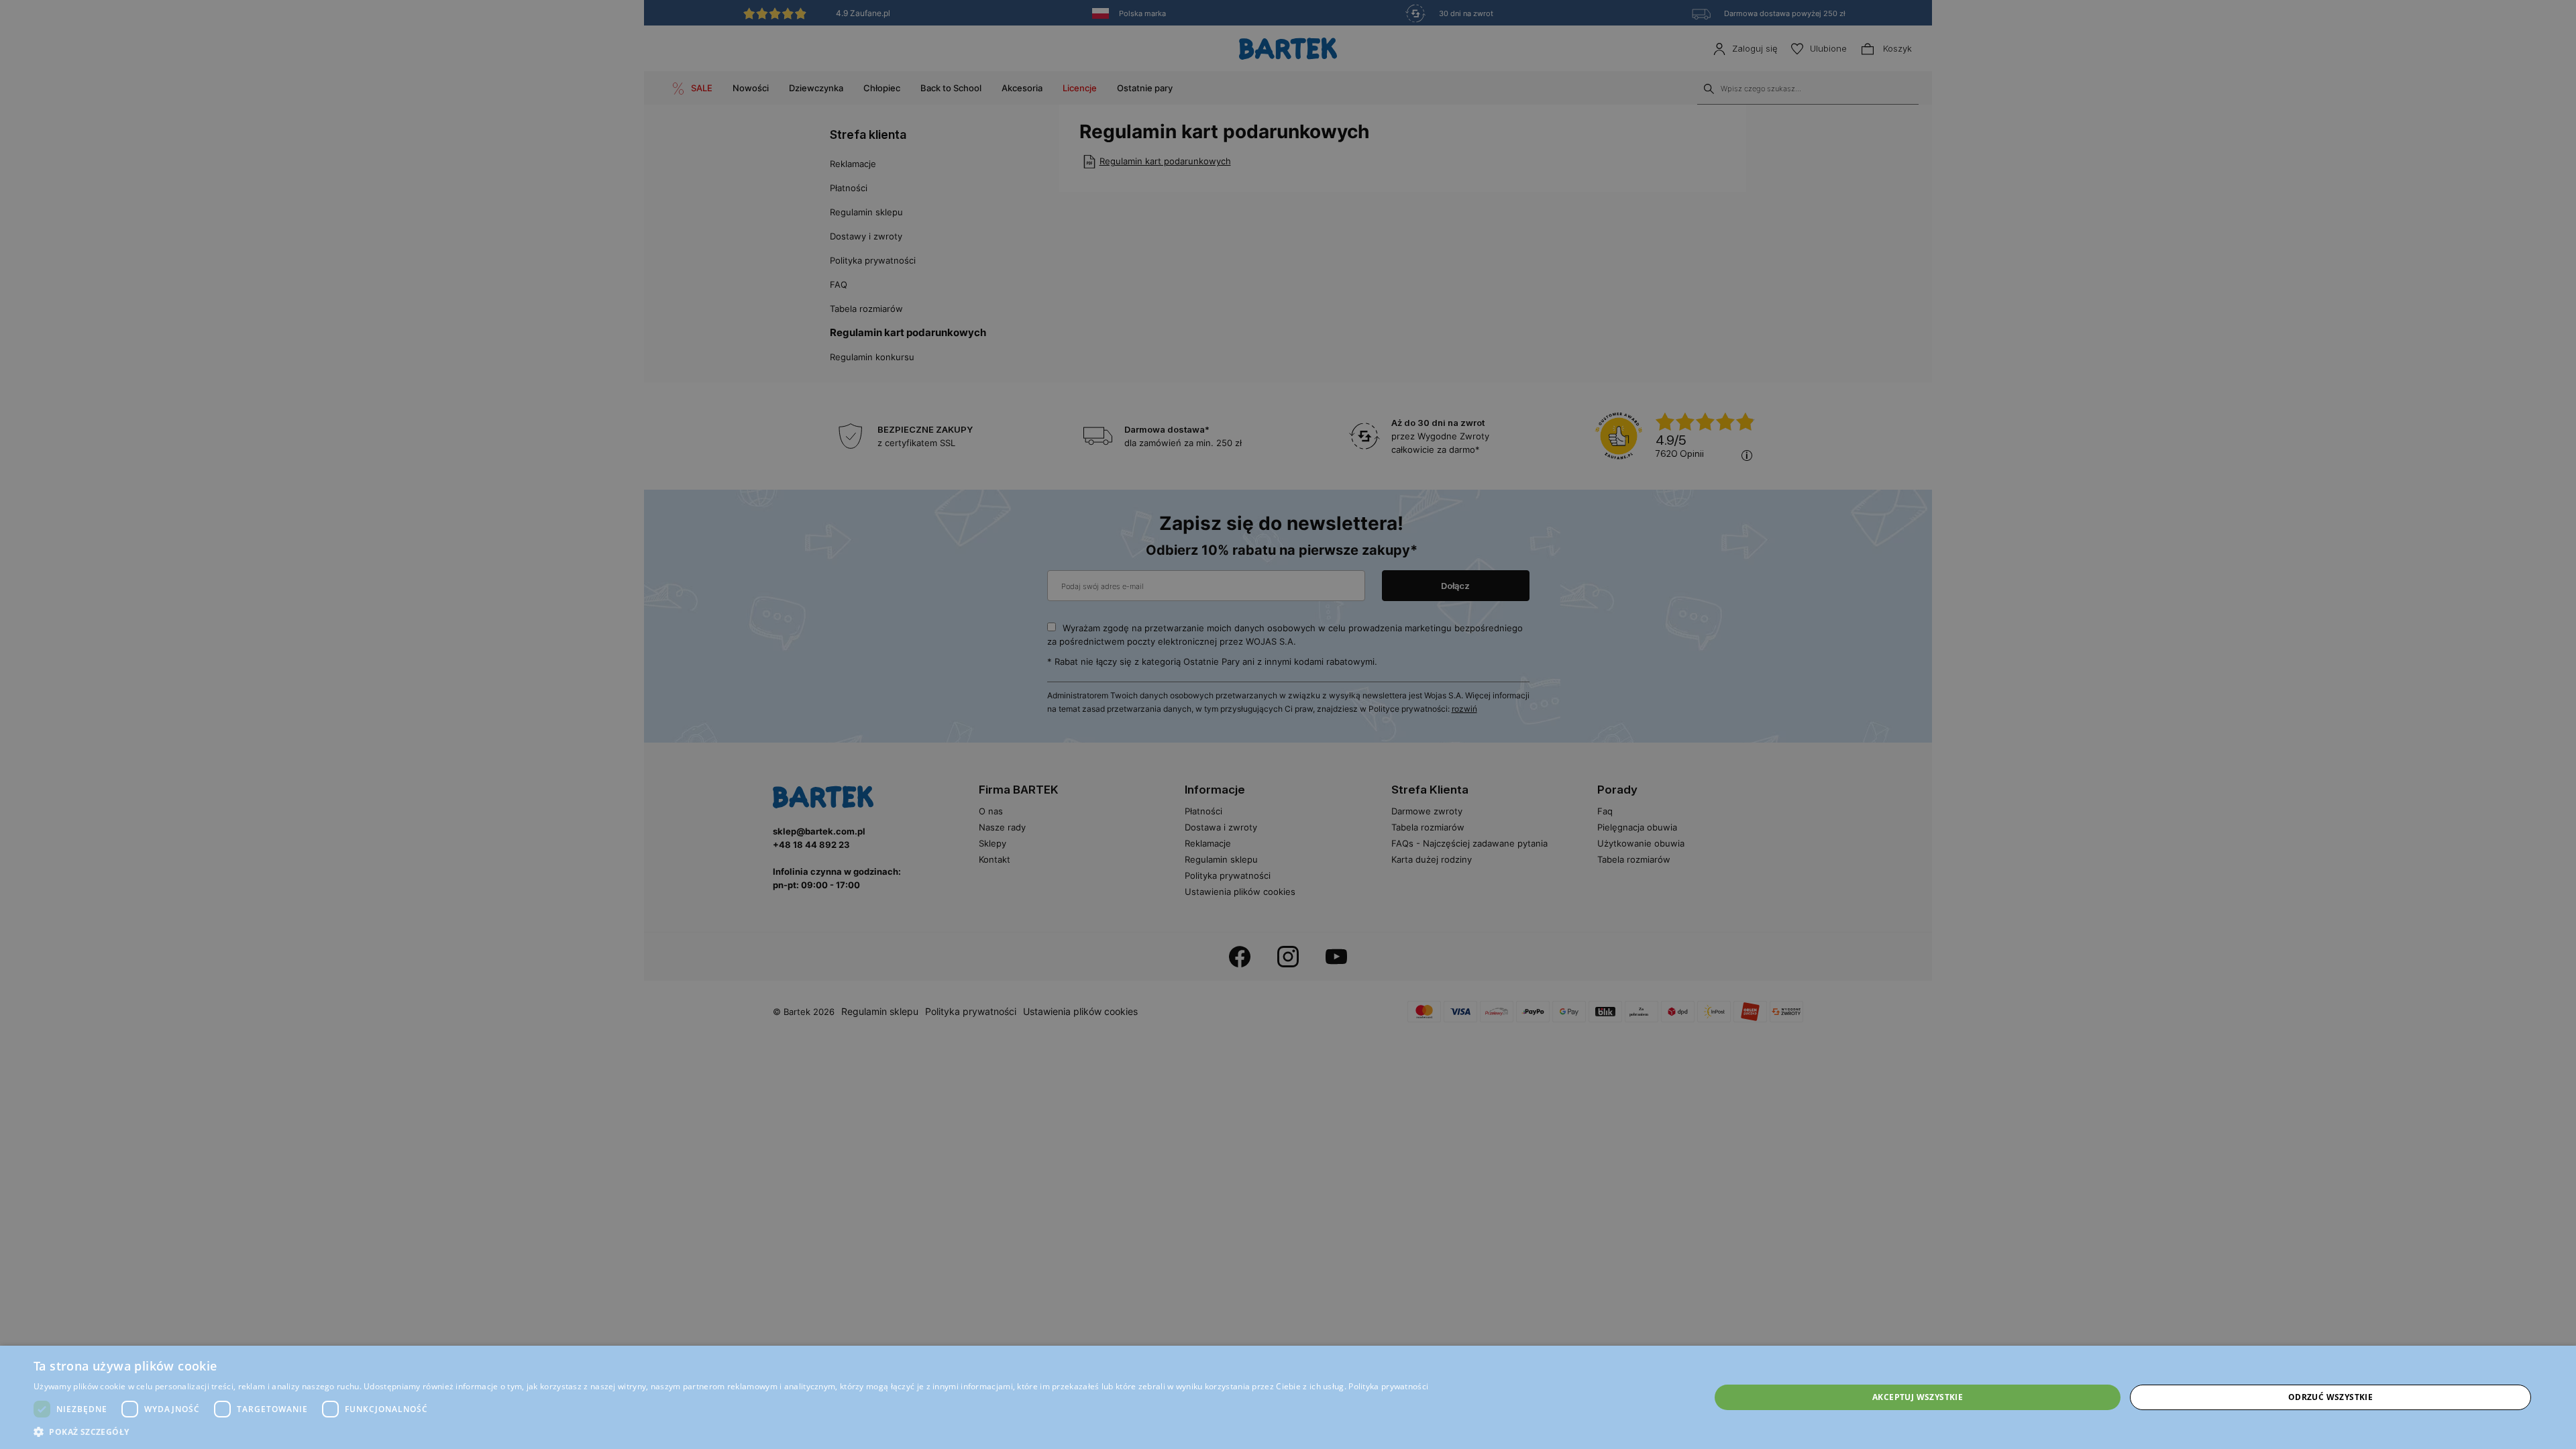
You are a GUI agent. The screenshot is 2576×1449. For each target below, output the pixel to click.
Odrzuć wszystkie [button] (2330, 1397)
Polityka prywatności (1388, 1386)
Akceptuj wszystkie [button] (1918, 1397)
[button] (731, 1432)
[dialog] (1288, 724)
